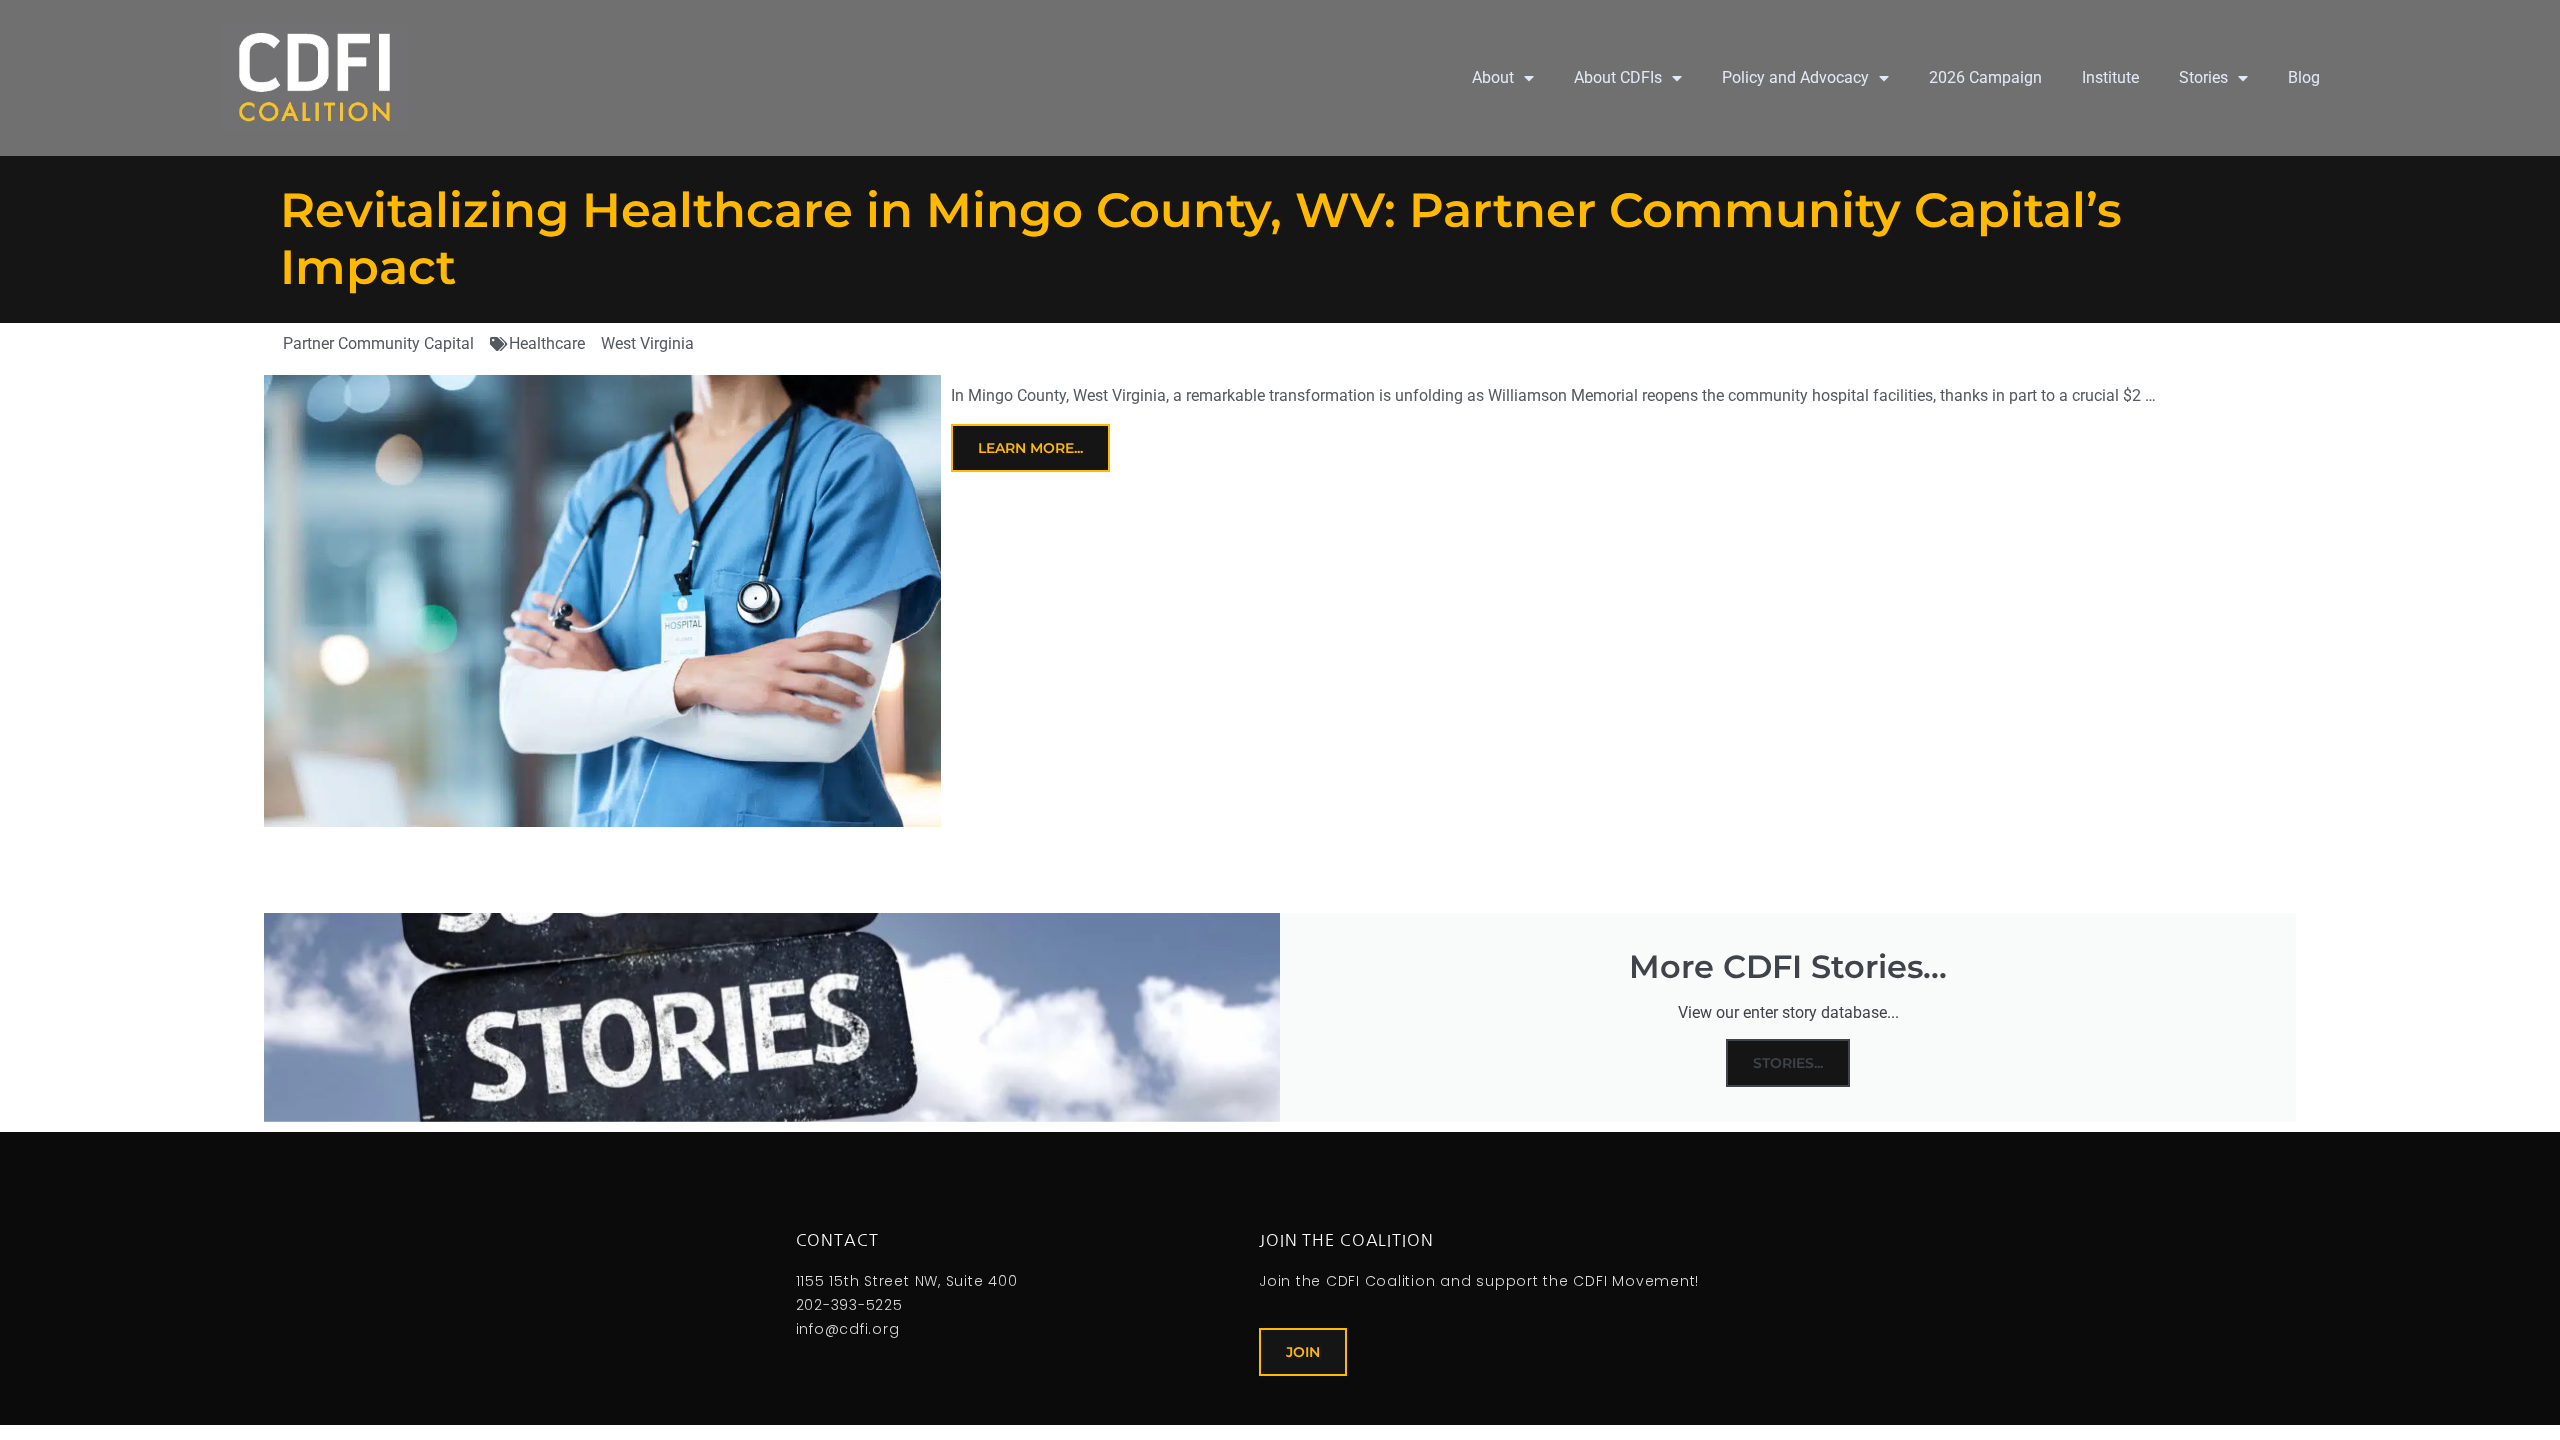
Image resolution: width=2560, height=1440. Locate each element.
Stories (2203, 77)
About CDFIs (1618, 77)
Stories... (1788, 1063)
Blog (2304, 77)
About (1493, 77)
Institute (2110, 77)
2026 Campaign (1985, 77)
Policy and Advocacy (1795, 77)
